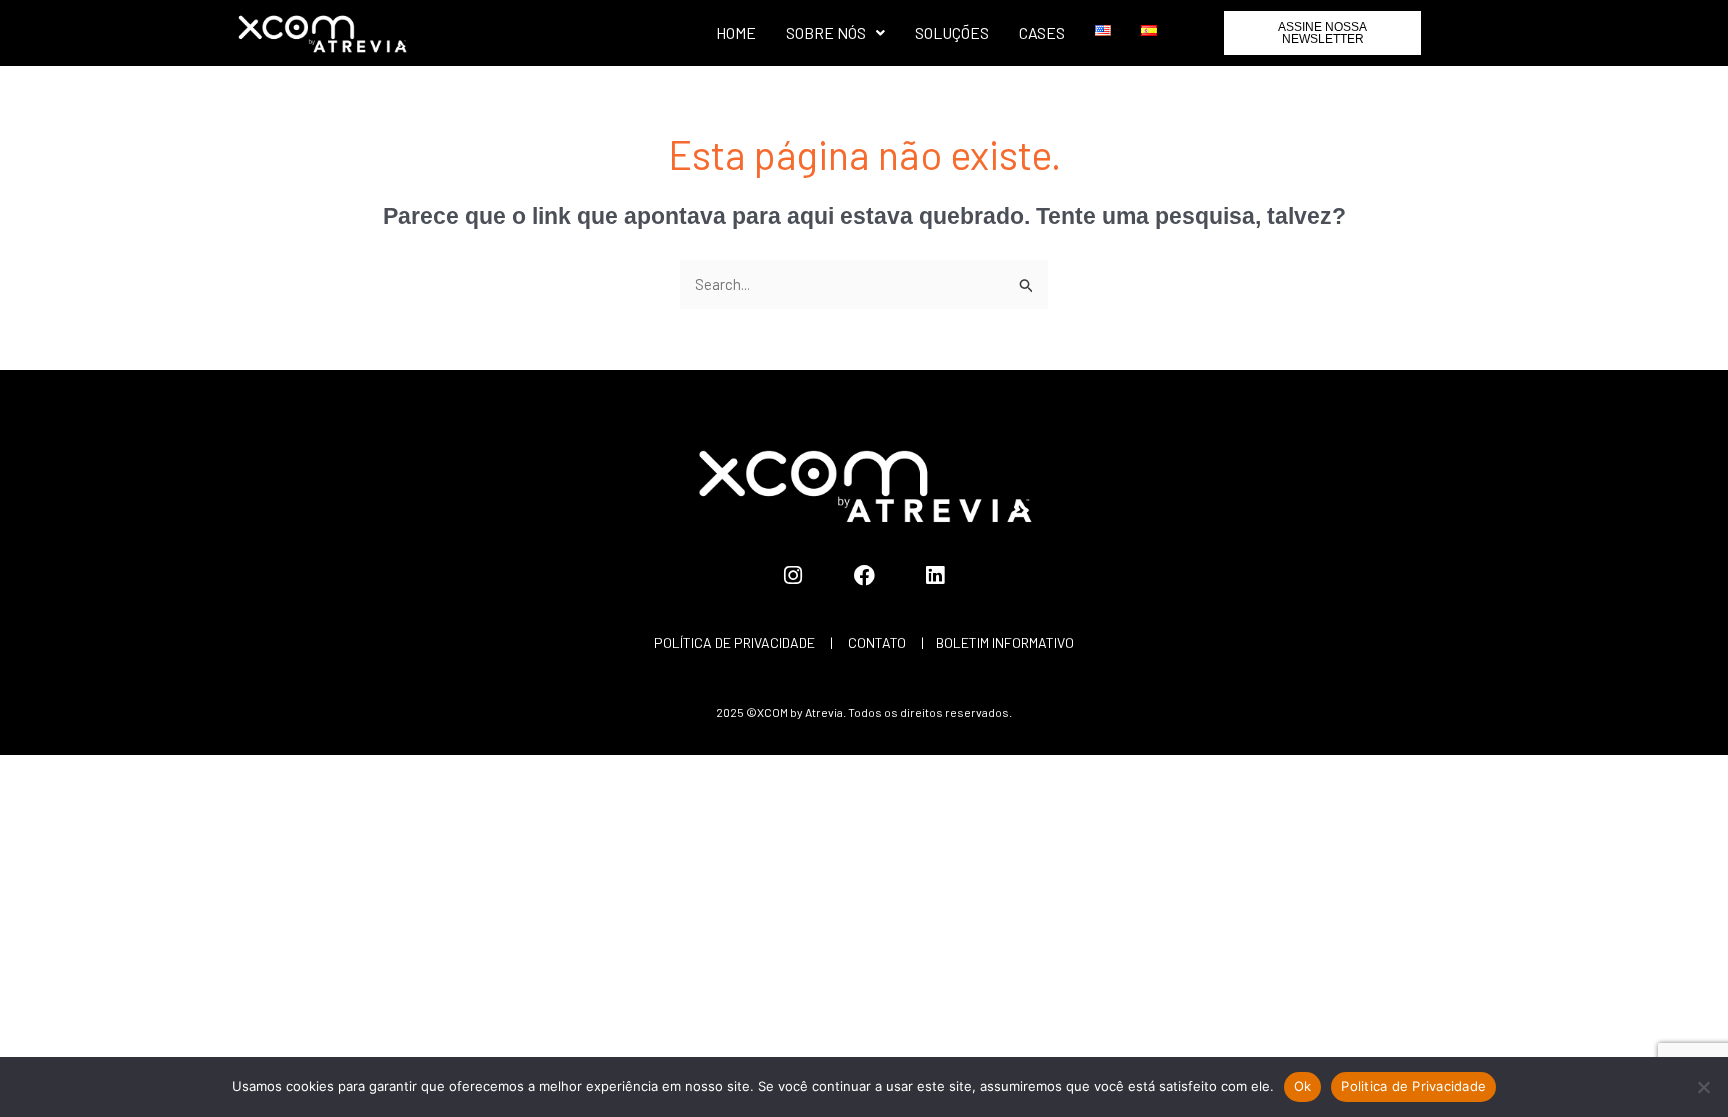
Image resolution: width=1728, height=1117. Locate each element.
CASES (1042, 32)
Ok (1303, 1086)
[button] (835, 33)
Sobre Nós (826, 32)
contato (877, 642)
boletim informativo (1005, 642)
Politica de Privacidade (1413, 1086)
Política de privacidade (734, 642)
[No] (1703, 1087)
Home (736, 32)
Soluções (952, 32)
